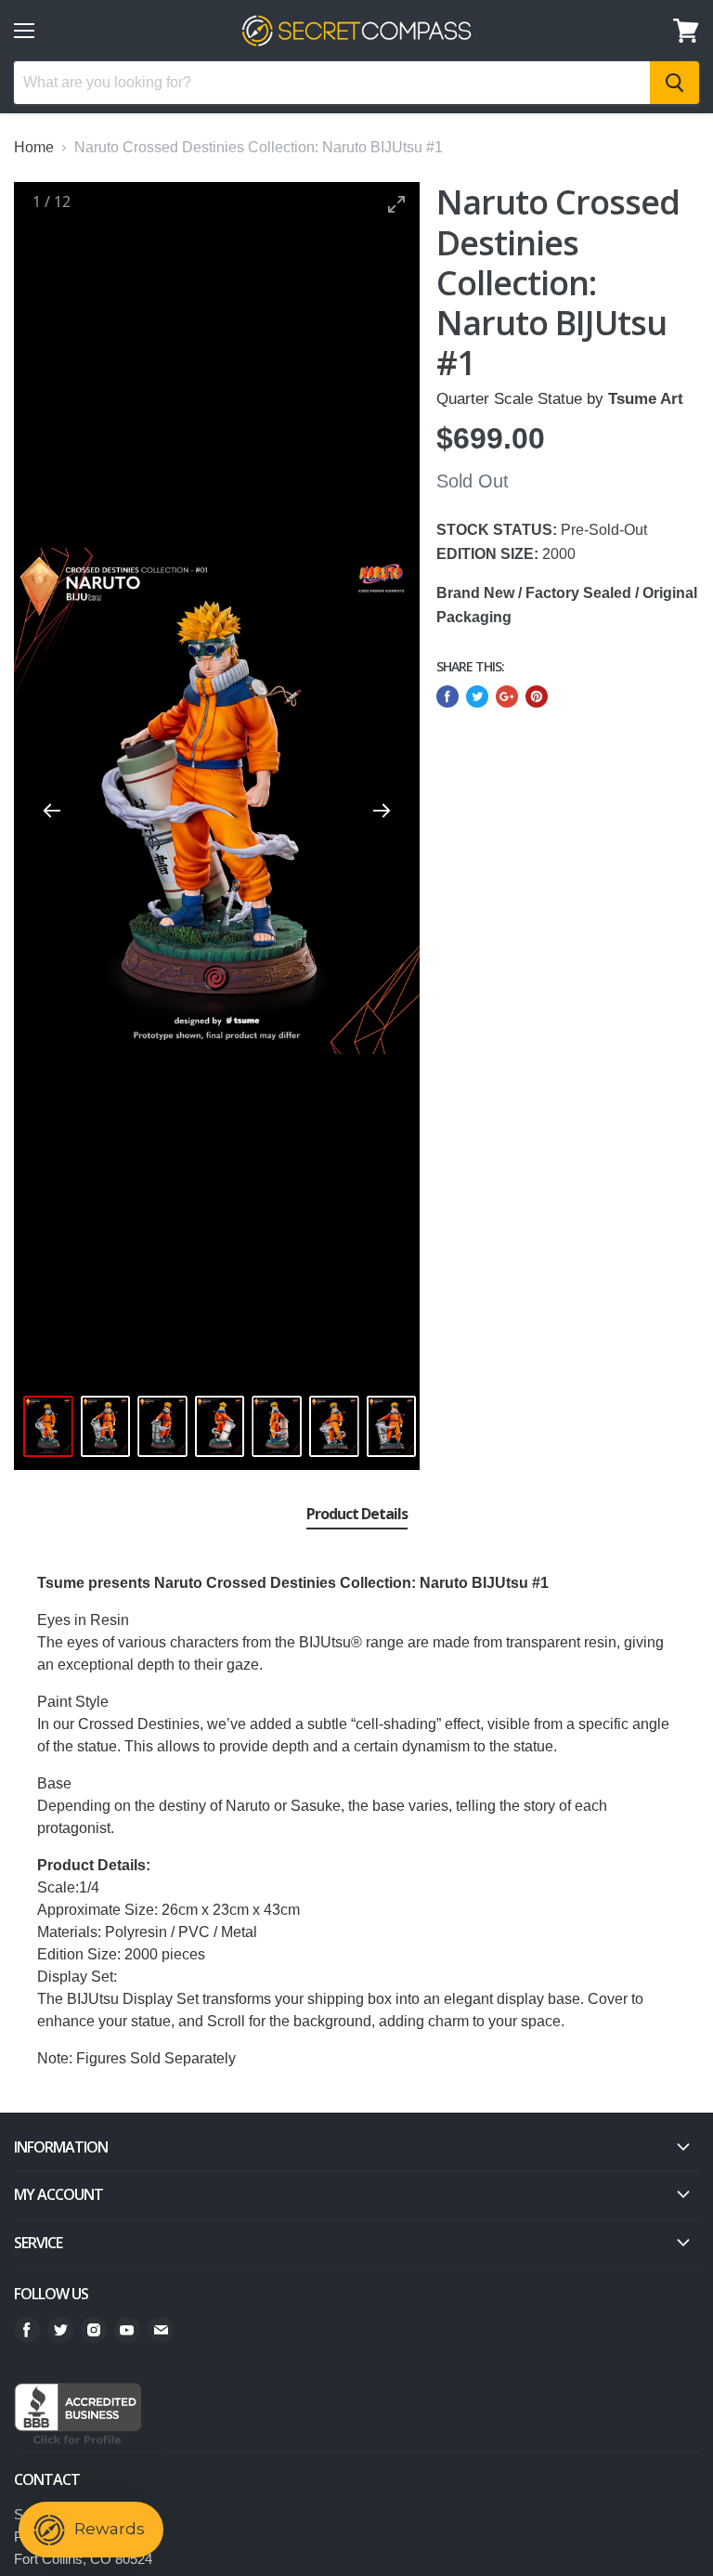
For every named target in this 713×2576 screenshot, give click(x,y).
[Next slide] (382, 810)
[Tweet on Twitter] (477, 696)
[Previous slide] (52, 810)
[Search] (674, 83)
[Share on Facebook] (447, 696)
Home (34, 147)
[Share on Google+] (507, 696)
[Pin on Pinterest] (537, 696)
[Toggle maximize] (396, 204)
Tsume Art (646, 399)
